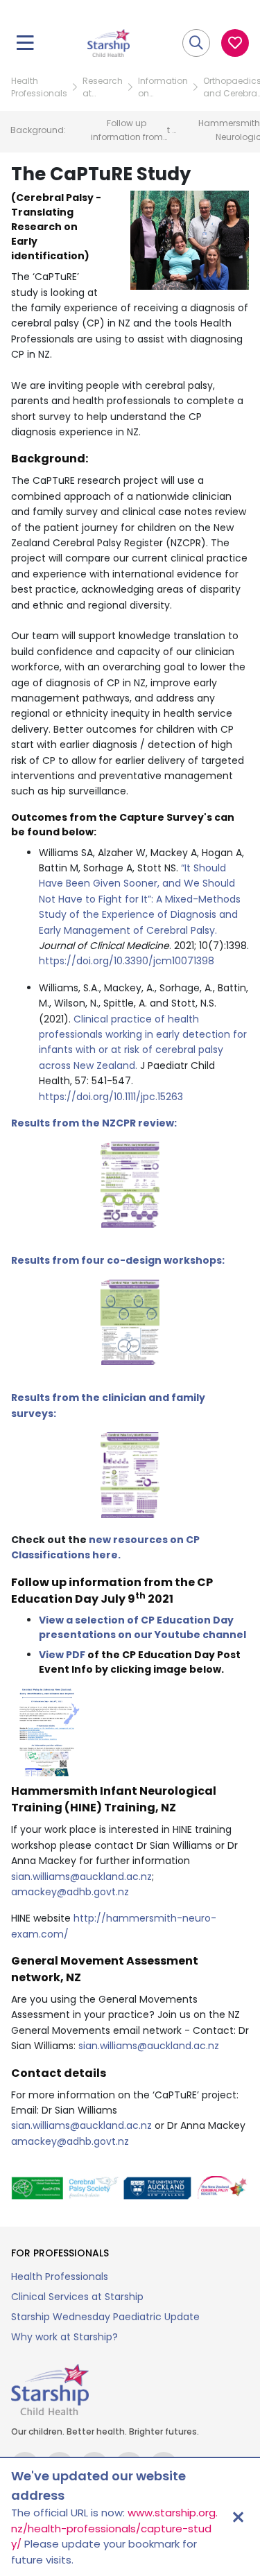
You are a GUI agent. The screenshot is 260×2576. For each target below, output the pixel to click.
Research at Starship (103, 87)
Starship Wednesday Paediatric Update (105, 2317)
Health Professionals (39, 87)
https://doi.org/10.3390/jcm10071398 (127, 961)
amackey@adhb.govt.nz (70, 1892)
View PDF (62, 1655)
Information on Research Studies (163, 87)
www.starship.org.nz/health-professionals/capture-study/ (114, 2528)
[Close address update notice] (238, 2517)
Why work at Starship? (64, 2337)
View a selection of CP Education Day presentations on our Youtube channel (142, 1627)
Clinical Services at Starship (77, 2297)
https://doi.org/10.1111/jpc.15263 (111, 1097)
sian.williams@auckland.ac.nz (81, 1877)
